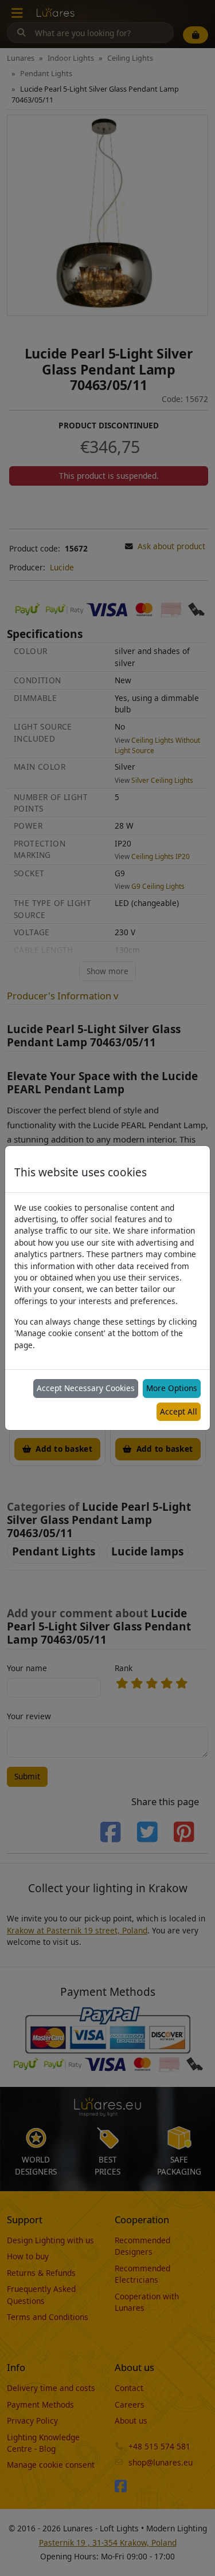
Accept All (179, 1411)
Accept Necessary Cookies (86, 1388)
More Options (172, 1388)
